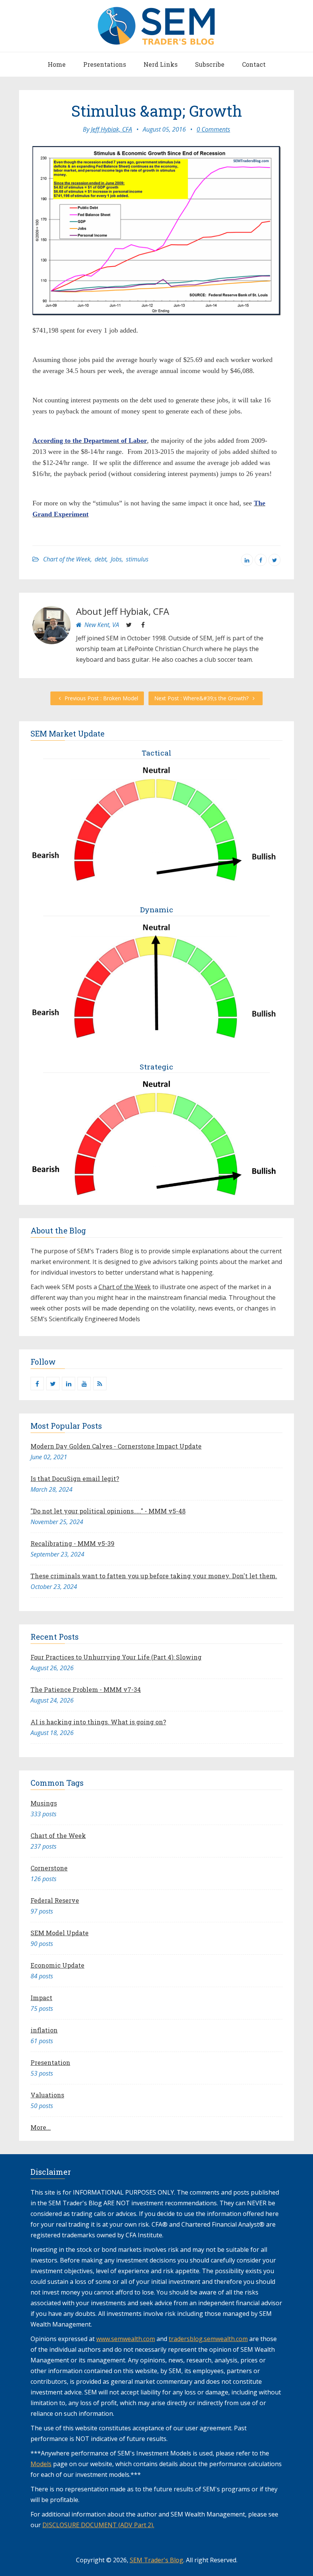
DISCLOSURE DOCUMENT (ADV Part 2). (98, 2525)
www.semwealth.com (126, 2339)
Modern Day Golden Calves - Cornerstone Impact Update (116, 1446)
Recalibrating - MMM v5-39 (73, 1543)
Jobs (116, 559)
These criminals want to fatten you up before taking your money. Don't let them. (154, 1576)
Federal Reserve (55, 1900)
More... (41, 2127)
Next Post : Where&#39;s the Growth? (202, 698)
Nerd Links (161, 64)
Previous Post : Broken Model (101, 698)
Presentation (50, 2062)
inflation (44, 2030)
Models (41, 2464)
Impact (41, 1998)
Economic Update (57, 1965)
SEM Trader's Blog (156, 2560)
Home (57, 64)
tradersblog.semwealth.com (208, 2339)
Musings (44, 1803)
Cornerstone (49, 1868)
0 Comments (213, 129)
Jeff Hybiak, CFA (111, 129)
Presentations (105, 64)
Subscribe (210, 64)
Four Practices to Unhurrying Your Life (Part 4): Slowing (116, 1657)
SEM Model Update (60, 1933)
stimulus (137, 559)
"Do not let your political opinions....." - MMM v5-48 (108, 1511)
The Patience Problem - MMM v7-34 (86, 1689)
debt (101, 559)
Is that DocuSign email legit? (75, 1479)
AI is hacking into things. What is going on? (98, 1722)
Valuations (47, 2095)
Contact (254, 64)
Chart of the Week (67, 559)
